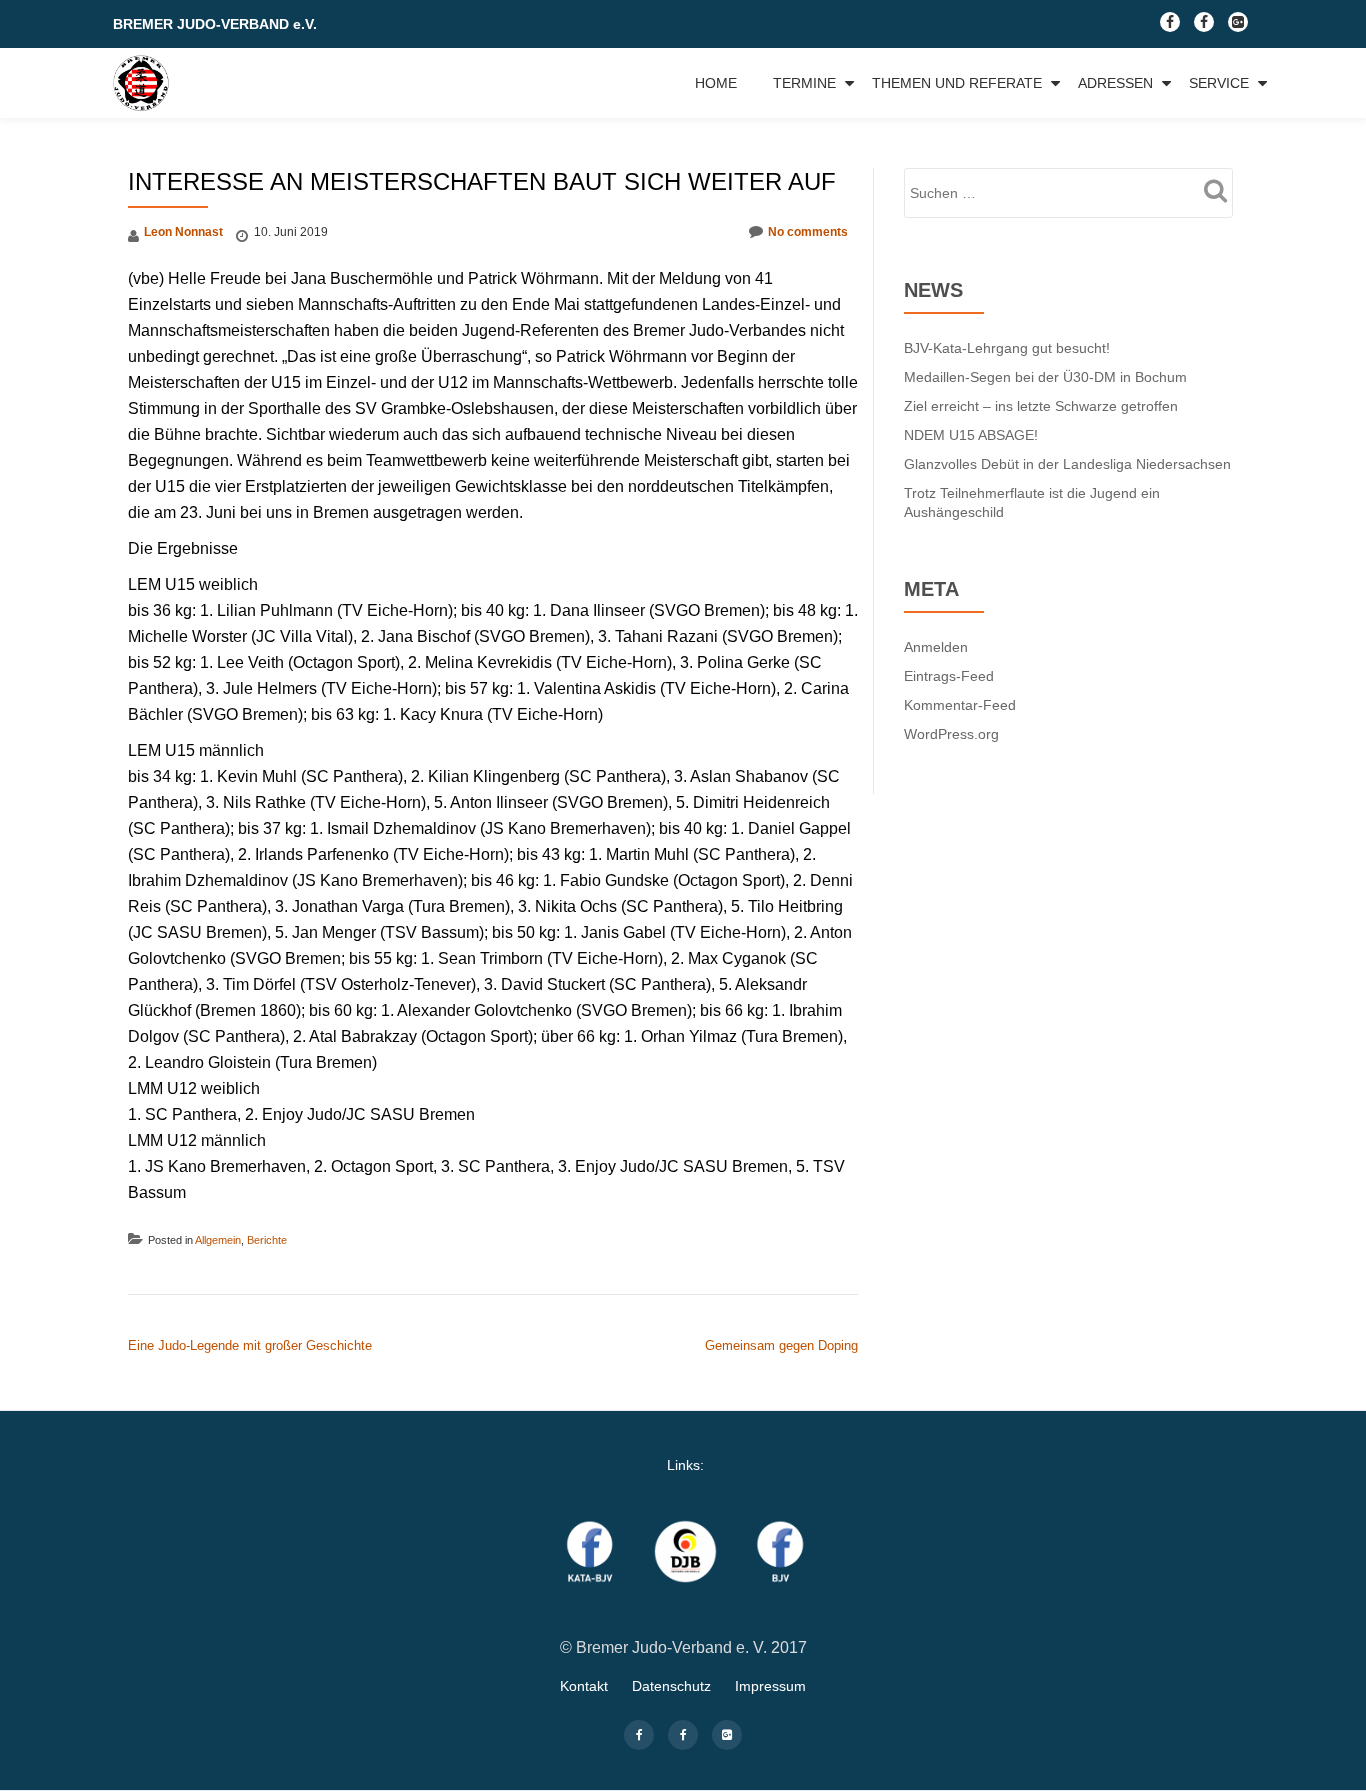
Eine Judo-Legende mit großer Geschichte (250, 1345)
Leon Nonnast (183, 232)
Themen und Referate (957, 83)
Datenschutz (671, 1686)
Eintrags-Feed (949, 676)
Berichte (267, 1240)
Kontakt (584, 1686)
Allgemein (218, 1240)
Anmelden (936, 647)
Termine (804, 83)
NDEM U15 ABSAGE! (971, 435)
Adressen (1115, 83)
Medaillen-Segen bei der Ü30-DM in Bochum (1045, 377)
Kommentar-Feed (960, 705)
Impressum (770, 1686)
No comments (808, 232)
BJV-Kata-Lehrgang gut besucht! (1007, 348)
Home (716, 83)
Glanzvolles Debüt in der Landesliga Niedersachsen (1067, 464)
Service (1219, 83)
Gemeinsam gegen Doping (781, 1345)
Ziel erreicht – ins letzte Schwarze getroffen (1041, 406)
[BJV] (144, 83)
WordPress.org (951, 734)
